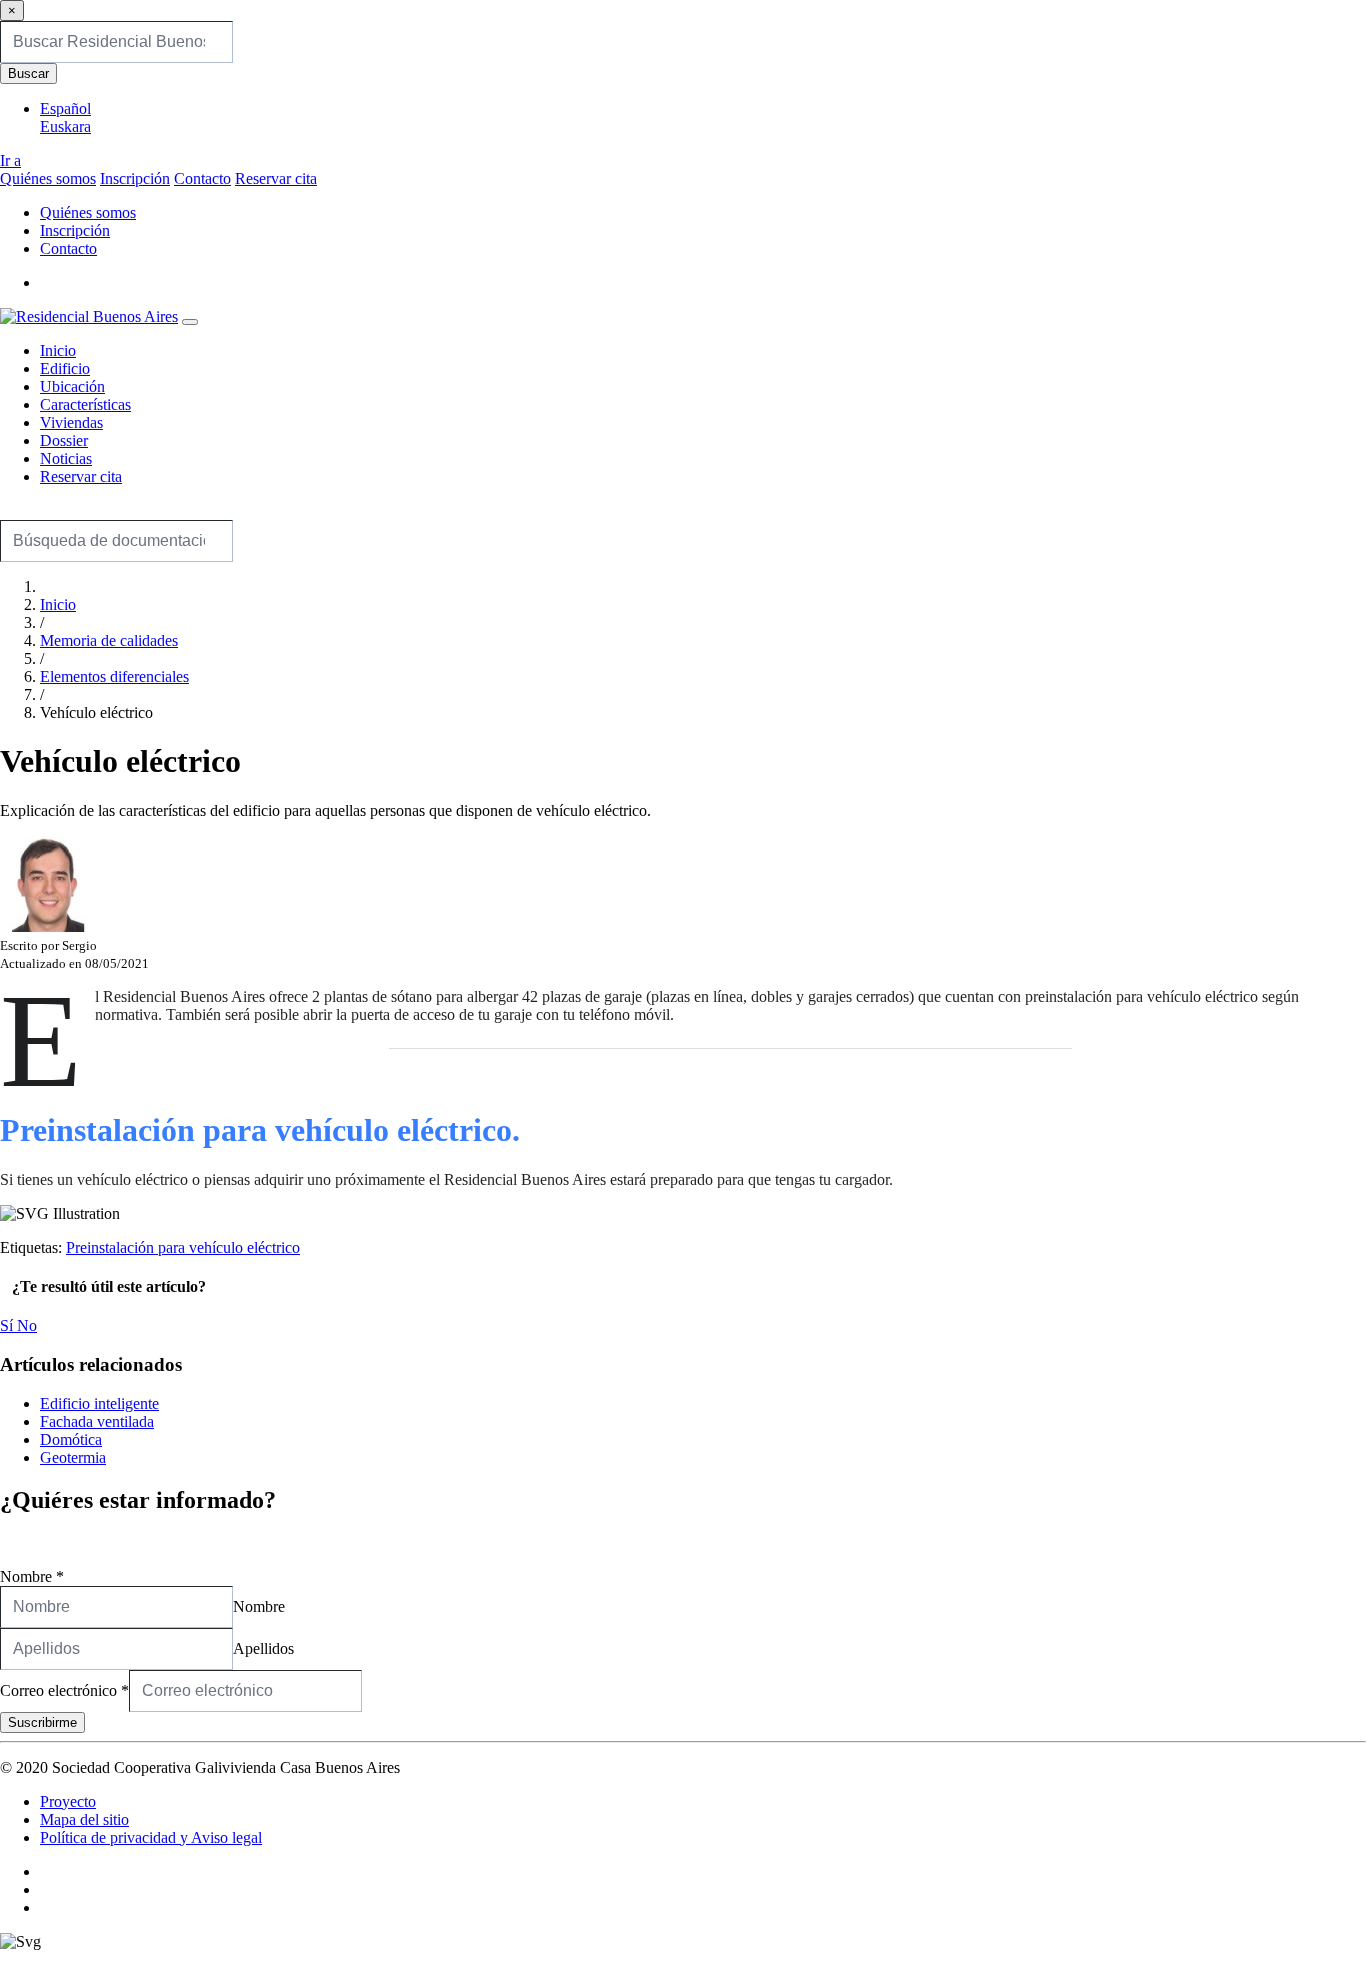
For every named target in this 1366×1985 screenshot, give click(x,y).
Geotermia (73, 1457)
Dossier (64, 440)
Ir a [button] (10, 160)
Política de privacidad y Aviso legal (151, 1837)
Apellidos (263, 1648)
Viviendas (71, 422)
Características (85, 404)
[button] (46, 282)
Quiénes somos (48, 178)
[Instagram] (46, 1889)
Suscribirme (42, 1722)
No (27, 1325)
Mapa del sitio (84, 1819)
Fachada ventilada (97, 1421)
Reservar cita (276, 178)
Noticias (66, 458)
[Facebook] (46, 1871)
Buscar (28, 73)
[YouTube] (46, 1907)
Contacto (202, 178)
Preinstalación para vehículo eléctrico (183, 1247)
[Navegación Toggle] (190, 322)
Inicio (58, 350)
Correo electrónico (64, 1690)
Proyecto (68, 1801)
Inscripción (135, 178)
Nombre (32, 1576)
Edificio (65, 368)
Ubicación (72, 386)
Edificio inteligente (99, 1403)
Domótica (71, 1439)
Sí (8, 1325)
